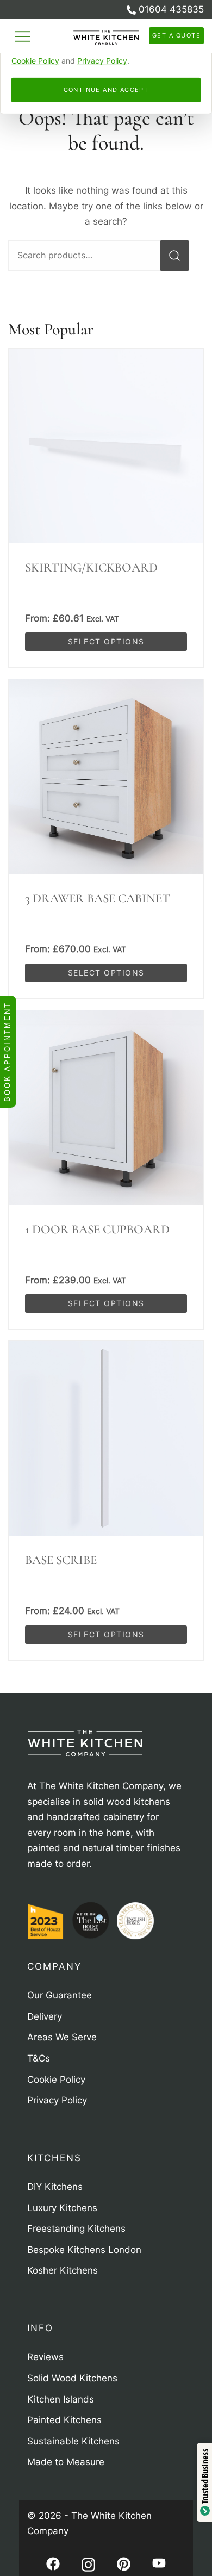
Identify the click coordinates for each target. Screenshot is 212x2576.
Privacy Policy (102, 61)
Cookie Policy (35, 61)
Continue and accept (106, 90)
